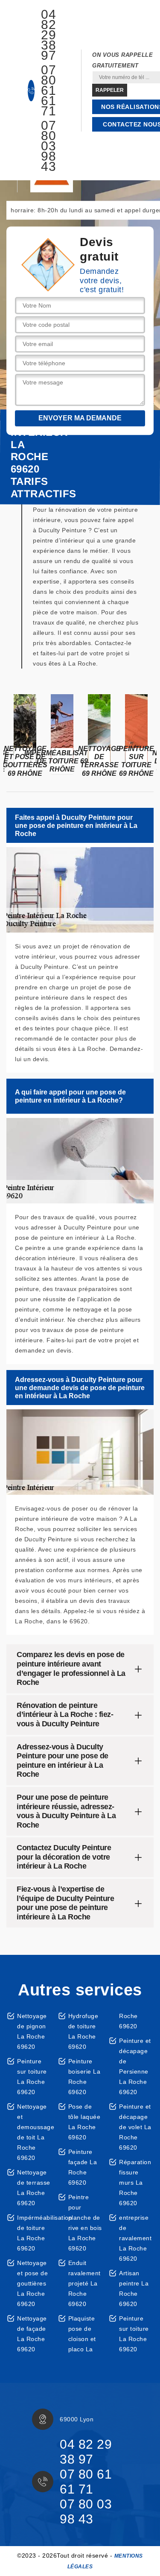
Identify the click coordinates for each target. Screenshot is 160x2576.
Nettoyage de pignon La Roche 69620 (32, 2031)
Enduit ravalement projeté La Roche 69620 (84, 2283)
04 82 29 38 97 (48, 35)
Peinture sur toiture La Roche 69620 (32, 2077)
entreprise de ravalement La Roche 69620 (135, 2238)
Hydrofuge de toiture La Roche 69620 (83, 2031)
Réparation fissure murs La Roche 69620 (135, 2183)
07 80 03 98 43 (48, 146)
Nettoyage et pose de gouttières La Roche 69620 (32, 2283)
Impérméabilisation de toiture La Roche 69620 (34, 2233)
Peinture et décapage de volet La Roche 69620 (135, 2127)
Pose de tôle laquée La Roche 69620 (84, 2122)
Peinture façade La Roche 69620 (83, 2167)
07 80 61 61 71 (48, 91)
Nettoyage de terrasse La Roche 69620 (34, 2188)
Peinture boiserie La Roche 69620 (84, 2077)
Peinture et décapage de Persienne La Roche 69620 (135, 2066)
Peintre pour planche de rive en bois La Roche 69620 (85, 2223)
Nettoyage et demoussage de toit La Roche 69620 (34, 2132)
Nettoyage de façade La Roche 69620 (32, 2334)
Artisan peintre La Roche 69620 (134, 2288)
